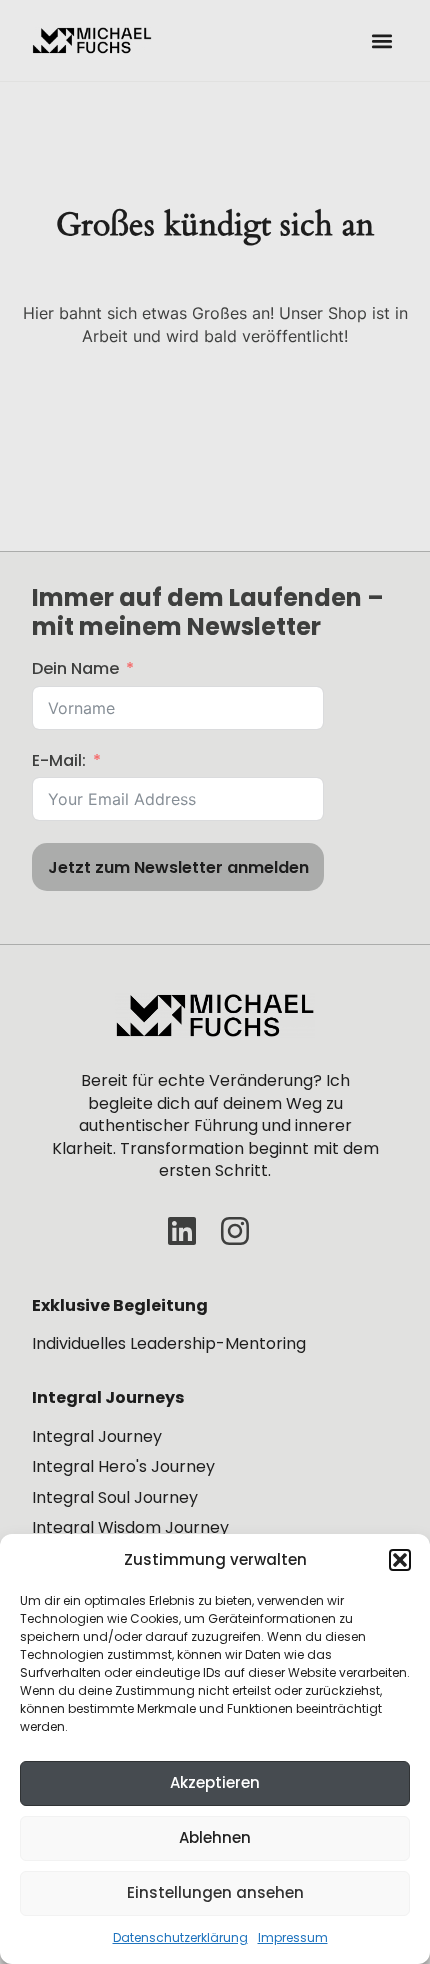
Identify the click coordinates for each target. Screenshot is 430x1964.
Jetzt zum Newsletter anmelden (178, 867)
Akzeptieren (215, 1782)
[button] (400, 1560)
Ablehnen (215, 1837)
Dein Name (75, 669)
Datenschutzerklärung (180, 1937)
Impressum (293, 1937)
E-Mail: (59, 761)
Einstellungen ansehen (215, 1892)
